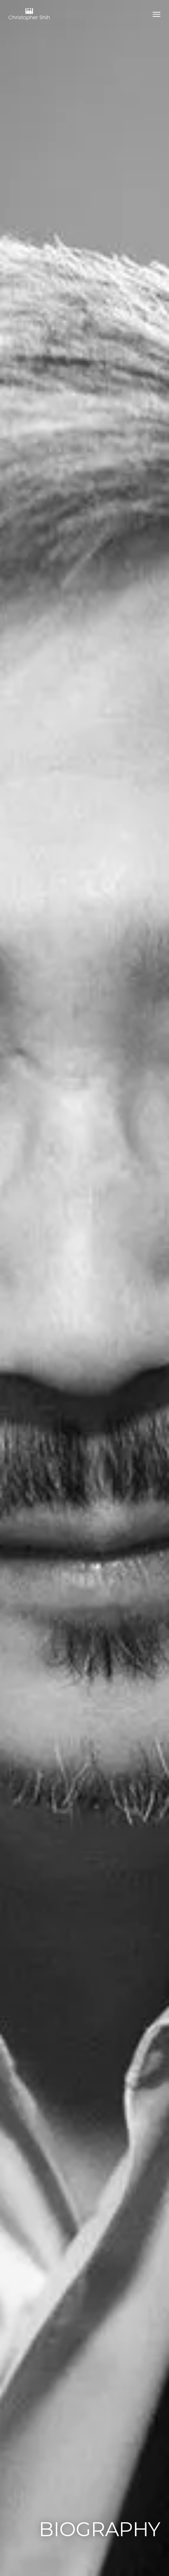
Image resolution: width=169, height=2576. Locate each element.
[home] (29, 14)
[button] (157, 15)
